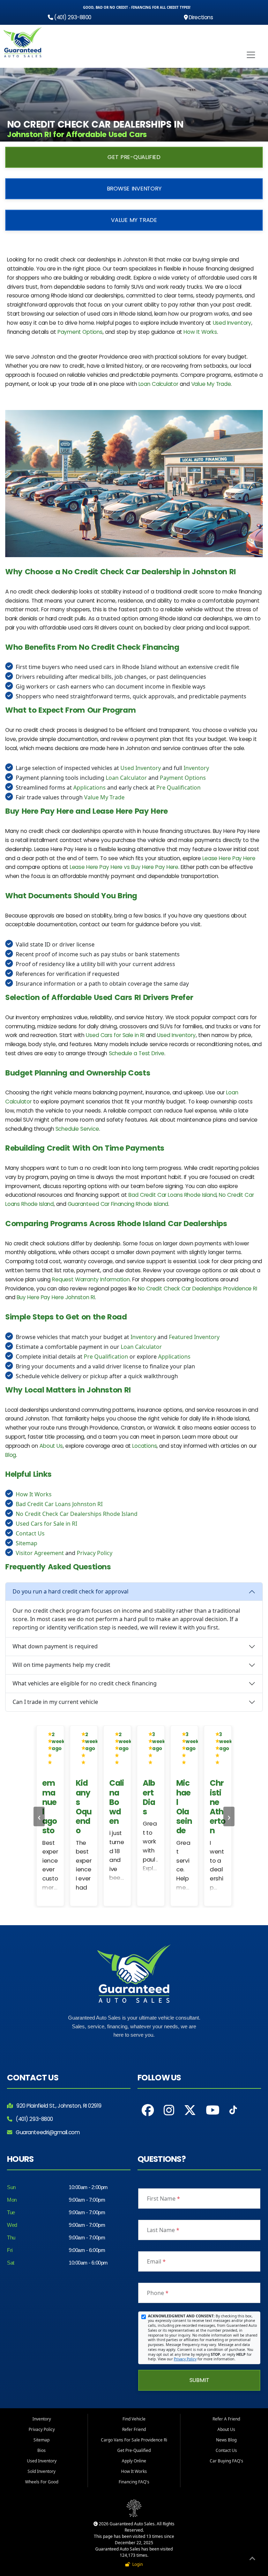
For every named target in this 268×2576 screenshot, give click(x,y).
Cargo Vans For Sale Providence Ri (134, 2440)
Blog (11, 1455)
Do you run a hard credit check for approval (70, 1591)
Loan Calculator (158, 384)
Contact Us (30, 1533)
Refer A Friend (226, 2419)
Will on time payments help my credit (61, 1665)
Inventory (196, 768)
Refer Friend (134, 2429)
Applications (90, 787)
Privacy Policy (95, 1553)
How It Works (200, 332)
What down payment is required (55, 1646)
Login (136, 2564)
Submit (199, 2380)
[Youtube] (213, 2110)
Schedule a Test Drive (137, 1053)
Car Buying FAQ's (226, 2461)
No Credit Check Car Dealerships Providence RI (198, 1289)
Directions (200, 17)
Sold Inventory (42, 2471)
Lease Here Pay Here (229, 858)
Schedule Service (77, 1129)
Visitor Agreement (40, 1553)
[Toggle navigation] (251, 55)
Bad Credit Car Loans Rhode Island (172, 1195)
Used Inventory (232, 323)
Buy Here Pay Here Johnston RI (56, 1297)
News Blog (226, 2440)
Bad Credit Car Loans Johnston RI (59, 1504)
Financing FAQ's (134, 2482)
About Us (51, 1446)
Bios (42, 2450)
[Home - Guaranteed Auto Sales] (23, 42)
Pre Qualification (178, 787)
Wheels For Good (42, 2482)
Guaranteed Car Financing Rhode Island (118, 1204)
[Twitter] (190, 2110)
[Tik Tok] (233, 2112)
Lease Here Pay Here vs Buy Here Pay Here (124, 867)
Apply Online (134, 2461)
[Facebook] (148, 2110)
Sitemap (27, 1543)
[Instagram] (169, 2110)
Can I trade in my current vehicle (55, 1702)
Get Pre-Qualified (134, 157)
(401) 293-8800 (72, 17)
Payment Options (80, 332)
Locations (144, 1446)
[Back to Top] (252, 2560)
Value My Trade (134, 220)
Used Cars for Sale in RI (115, 1035)
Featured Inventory (194, 1337)
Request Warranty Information (91, 1279)
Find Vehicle (134, 2419)
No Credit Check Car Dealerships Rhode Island (77, 1514)
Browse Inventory (134, 189)
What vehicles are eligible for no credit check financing (85, 1683)
